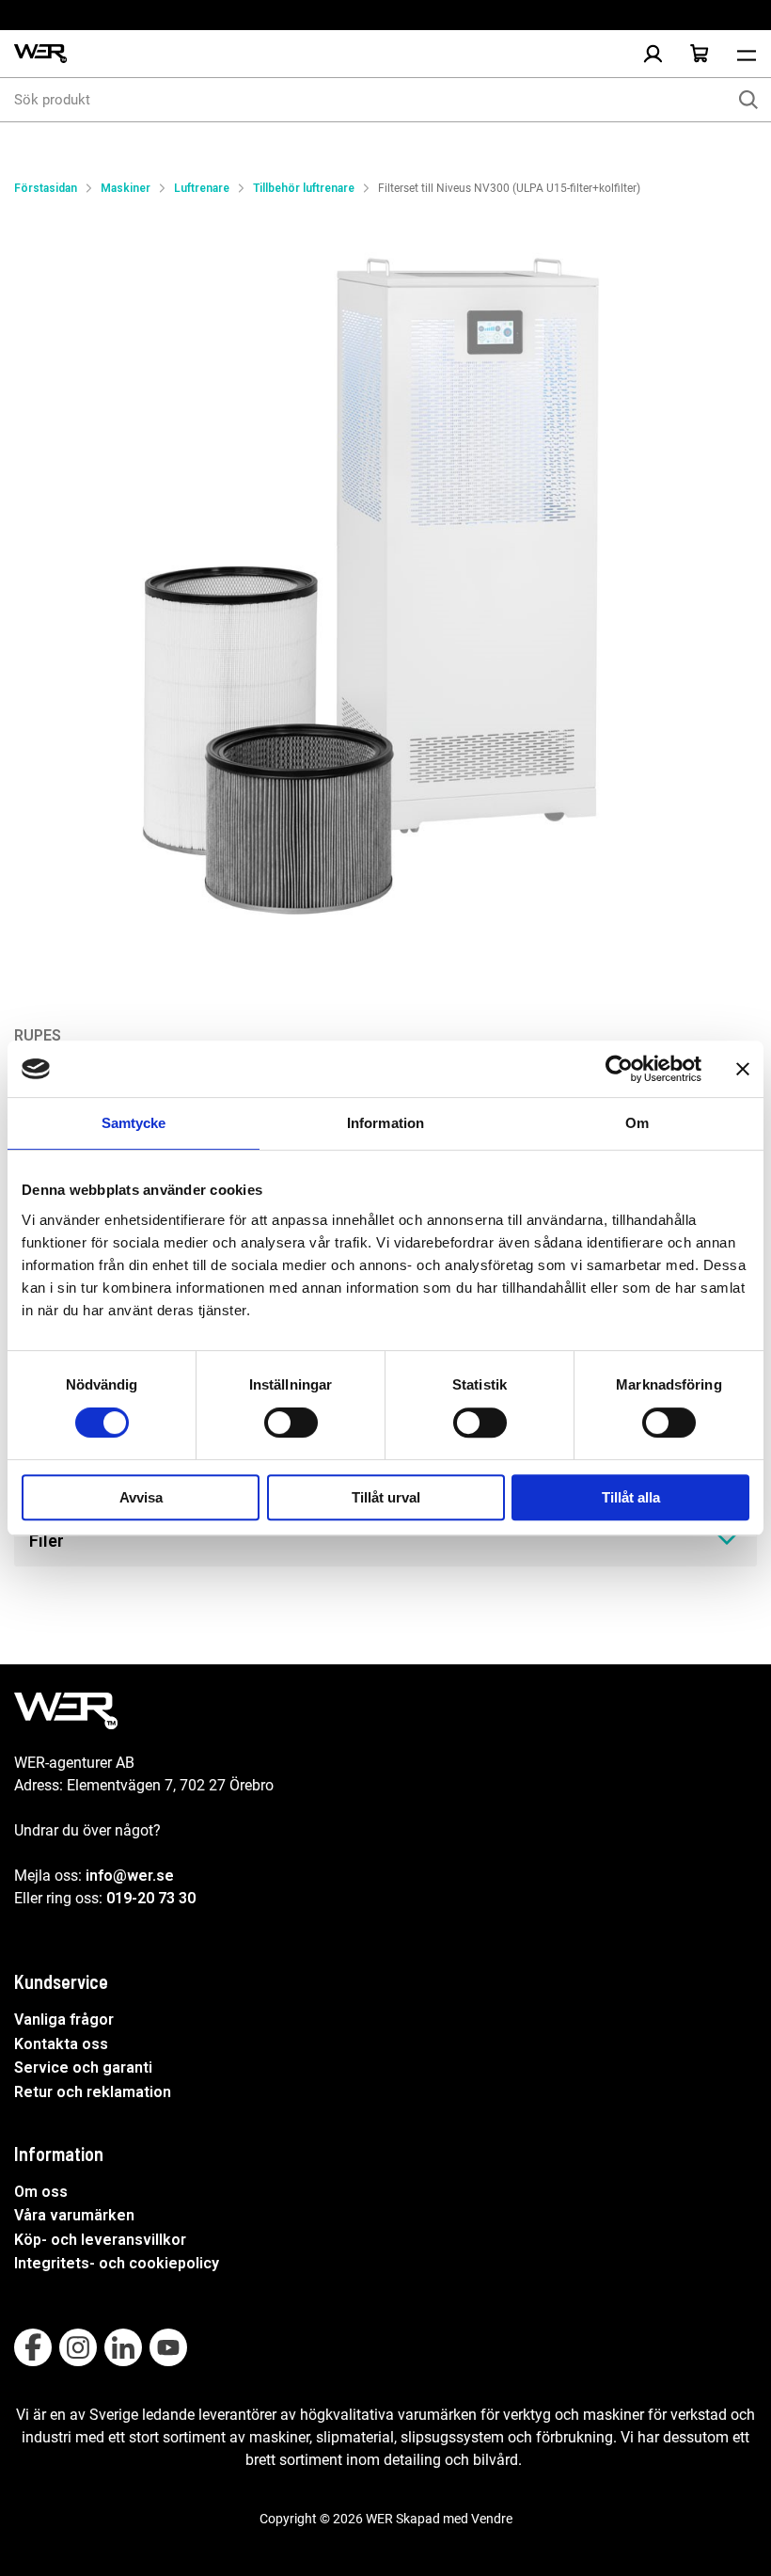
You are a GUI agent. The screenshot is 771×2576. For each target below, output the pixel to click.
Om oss (41, 2192)
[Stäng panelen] (743, 1069)
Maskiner (126, 188)
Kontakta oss (61, 2044)
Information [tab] (385, 1123)
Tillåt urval (386, 1497)
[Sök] (748, 100)
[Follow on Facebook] (33, 2347)
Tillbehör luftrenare (304, 188)
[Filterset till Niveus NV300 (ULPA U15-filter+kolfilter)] (385, 593)
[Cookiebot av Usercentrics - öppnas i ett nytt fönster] (619, 1069)
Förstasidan (46, 188)
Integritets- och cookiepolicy (117, 2263)
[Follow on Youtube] (168, 2347)
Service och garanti (83, 2067)
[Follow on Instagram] (78, 2347)
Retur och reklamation (93, 2092)
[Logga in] (653, 54)
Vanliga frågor (64, 2019)
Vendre (492, 2519)
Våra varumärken (74, 2215)
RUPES (38, 1035)
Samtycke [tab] (134, 1123)
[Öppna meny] (747, 54)
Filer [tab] (47, 1541)
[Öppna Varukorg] (700, 54)
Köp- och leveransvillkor (100, 2240)
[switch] (291, 1423)
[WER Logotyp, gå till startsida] (40, 54)
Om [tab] (637, 1123)
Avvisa (141, 1497)
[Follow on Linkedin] (123, 2347)
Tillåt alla (631, 1497)
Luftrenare (202, 188)
